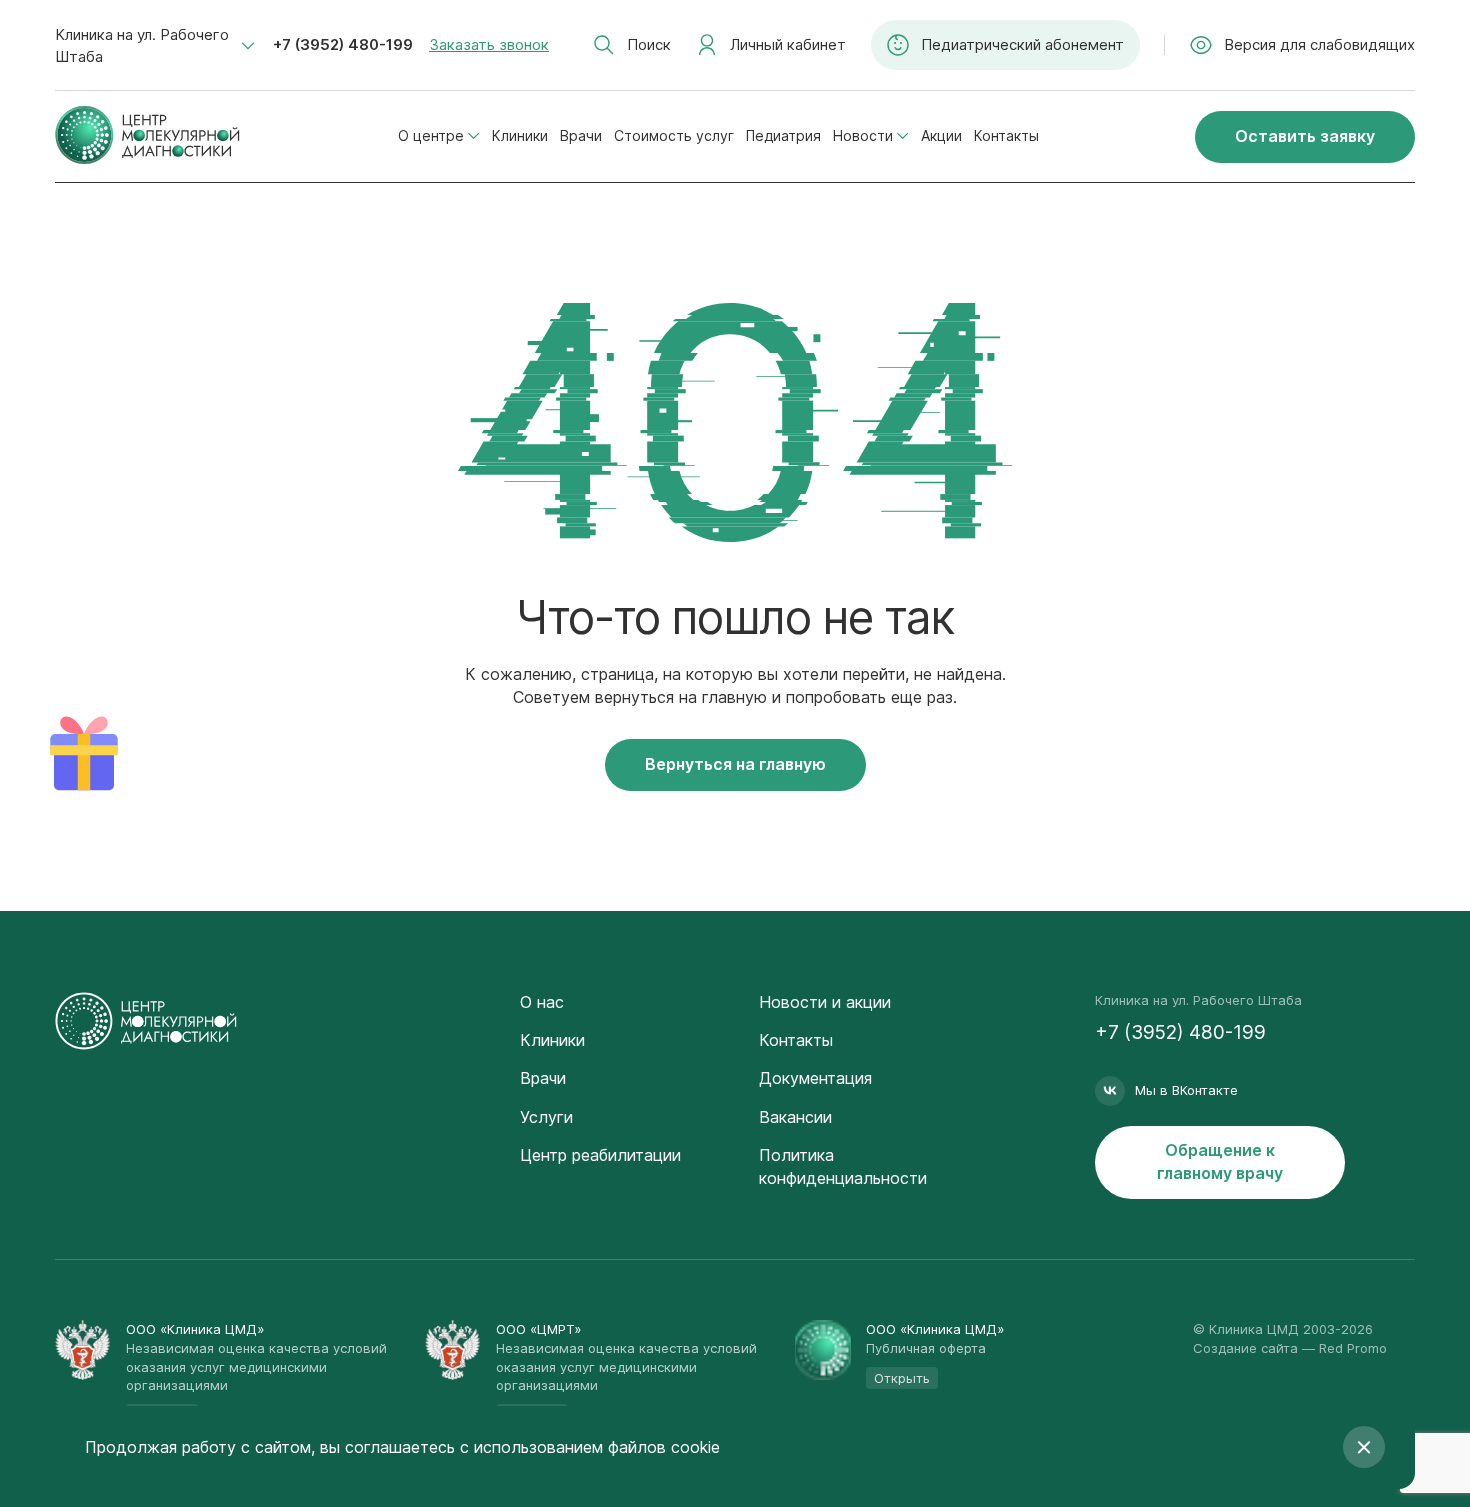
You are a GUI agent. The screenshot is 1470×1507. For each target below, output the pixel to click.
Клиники (520, 135)
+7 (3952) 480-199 (343, 44)
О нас (542, 1002)
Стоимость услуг (674, 135)
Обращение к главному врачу (1220, 1161)
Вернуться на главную (735, 764)
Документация (815, 1078)
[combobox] (155, 46)
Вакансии (795, 1117)
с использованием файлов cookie (590, 1447)
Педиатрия (783, 135)
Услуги (546, 1117)
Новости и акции (825, 1002)
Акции (941, 135)
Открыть (902, 1378)
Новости (863, 135)
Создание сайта (1245, 1348)
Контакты (1006, 135)
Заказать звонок (489, 44)
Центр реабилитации (600, 1155)
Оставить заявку (1305, 136)
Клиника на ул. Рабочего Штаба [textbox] (142, 45)
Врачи (581, 135)
